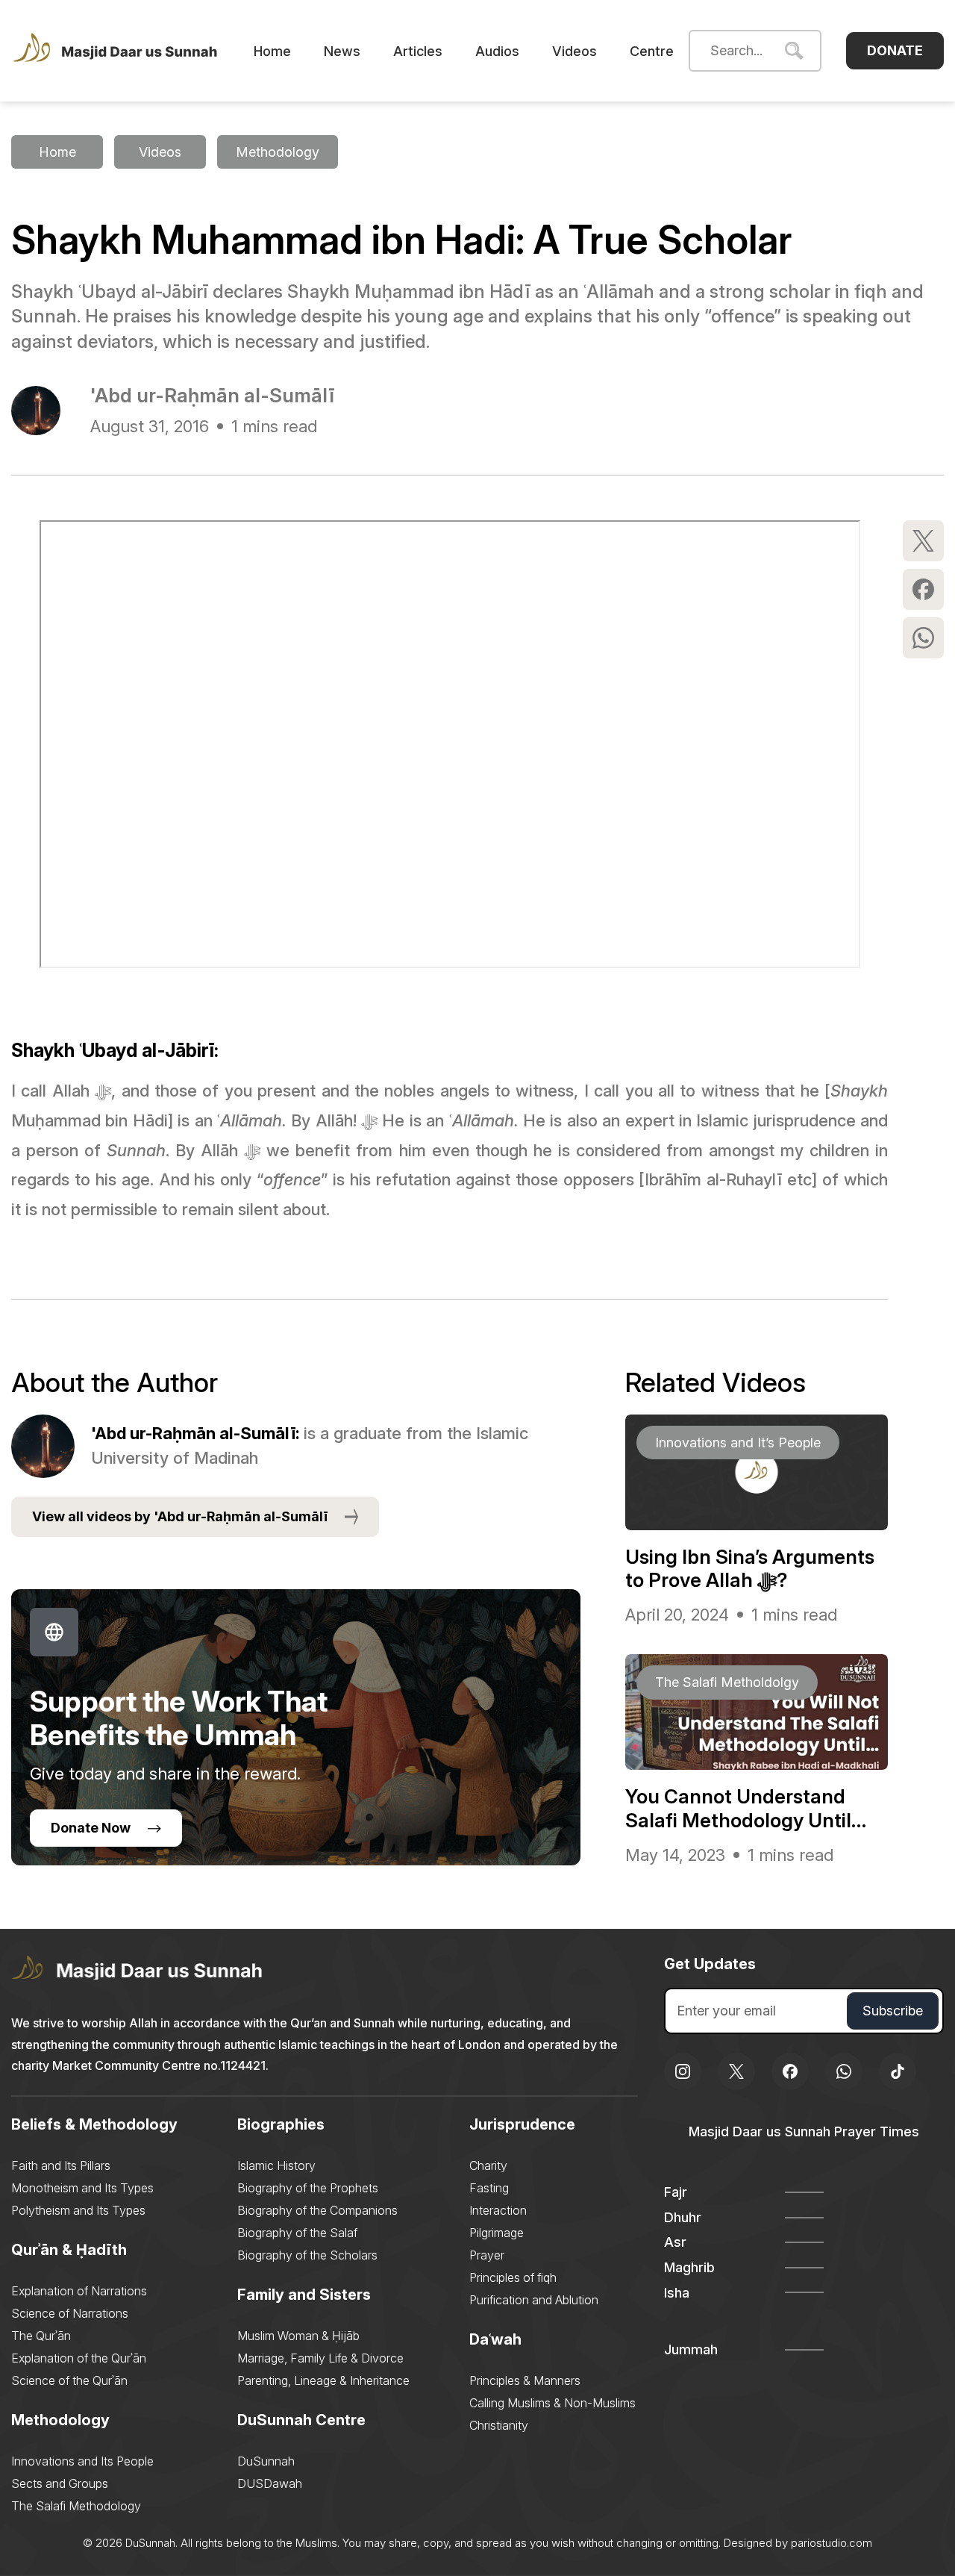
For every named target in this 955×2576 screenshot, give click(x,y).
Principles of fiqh (513, 2277)
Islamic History (276, 2165)
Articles (418, 51)
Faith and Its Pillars (61, 2165)
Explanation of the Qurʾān (79, 2358)
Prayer (487, 2255)
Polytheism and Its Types (78, 2210)
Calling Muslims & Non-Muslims (552, 2403)
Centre (652, 51)
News (342, 51)
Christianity (499, 2425)
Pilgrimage (497, 2233)
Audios (497, 51)
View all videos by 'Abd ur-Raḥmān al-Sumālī (180, 1516)
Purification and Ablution (534, 2300)
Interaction (498, 2210)
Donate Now (91, 1828)
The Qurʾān (41, 2336)
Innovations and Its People (82, 2461)
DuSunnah (266, 2461)
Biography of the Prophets (308, 2188)
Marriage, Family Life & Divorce (320, 2358)
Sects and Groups (60, 2483)
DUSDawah (270, 2483)
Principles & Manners (525, 2380)
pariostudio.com (832, 2543)
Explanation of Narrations (79, 2291)
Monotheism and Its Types (82, 2188)
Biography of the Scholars (307, 2255)
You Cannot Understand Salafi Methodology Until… (746, 1808)
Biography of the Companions (317, 2210)
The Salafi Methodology (76, 2506)
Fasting (489, 2188)
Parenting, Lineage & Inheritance (323, 2380)
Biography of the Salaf (297, 2233)
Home (272, 51)
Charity (488, 2165)
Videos (574, 51)
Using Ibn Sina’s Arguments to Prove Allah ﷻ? (750, 1568)
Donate (895, 50)
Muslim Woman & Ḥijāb (298, 2336)
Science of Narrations (70, 2313)
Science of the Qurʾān (69, 2380)
